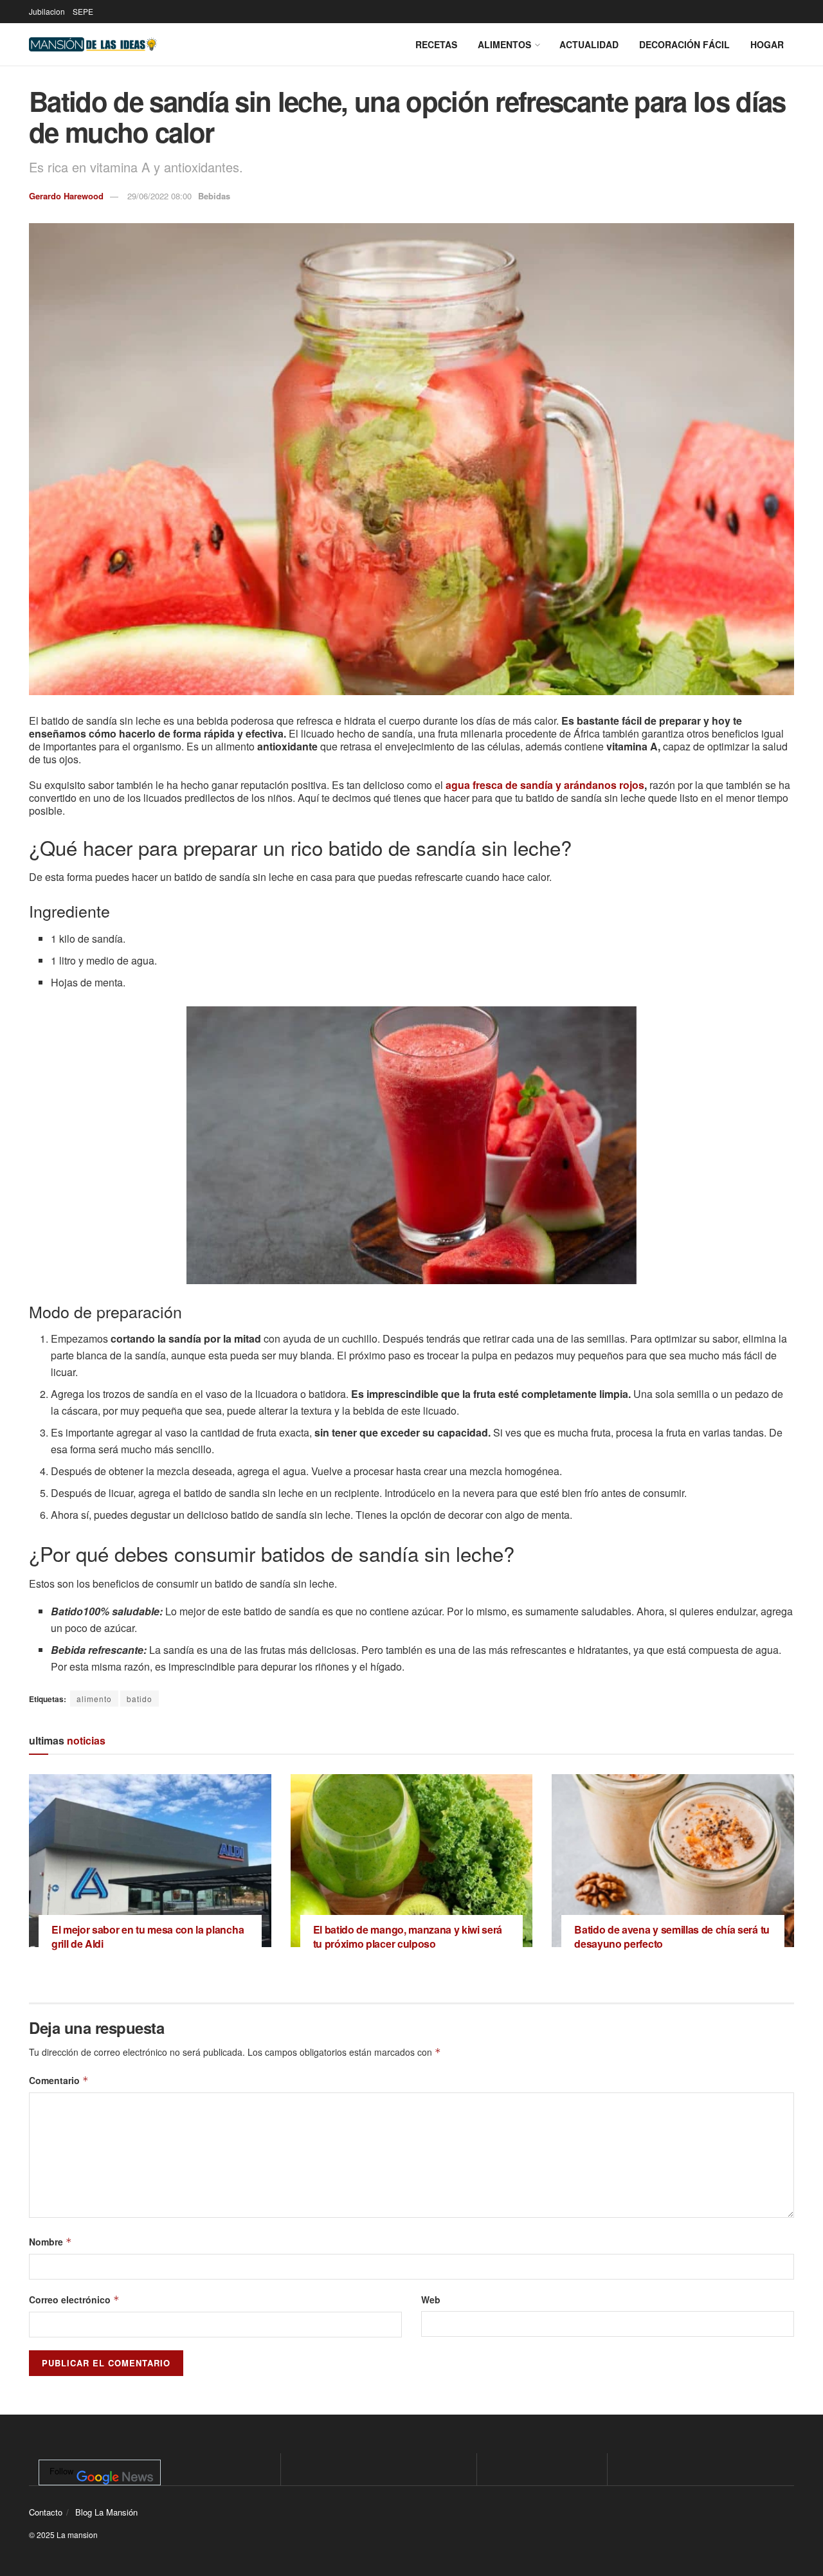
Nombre (50, 2242)
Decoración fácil (684, 44)
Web (431, 2299)
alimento (94, 1699)
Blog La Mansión (106, 2512)
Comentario (59, 2080)
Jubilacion (47, 11)
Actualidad (589, 44)
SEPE (83, 11)
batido (140, 1699)
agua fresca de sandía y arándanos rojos (545, 785)
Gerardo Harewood (66, 196)
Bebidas (214, 196)
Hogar (767, 44)
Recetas (436, 44)
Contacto (46, 2512)
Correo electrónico (74, 2299)
